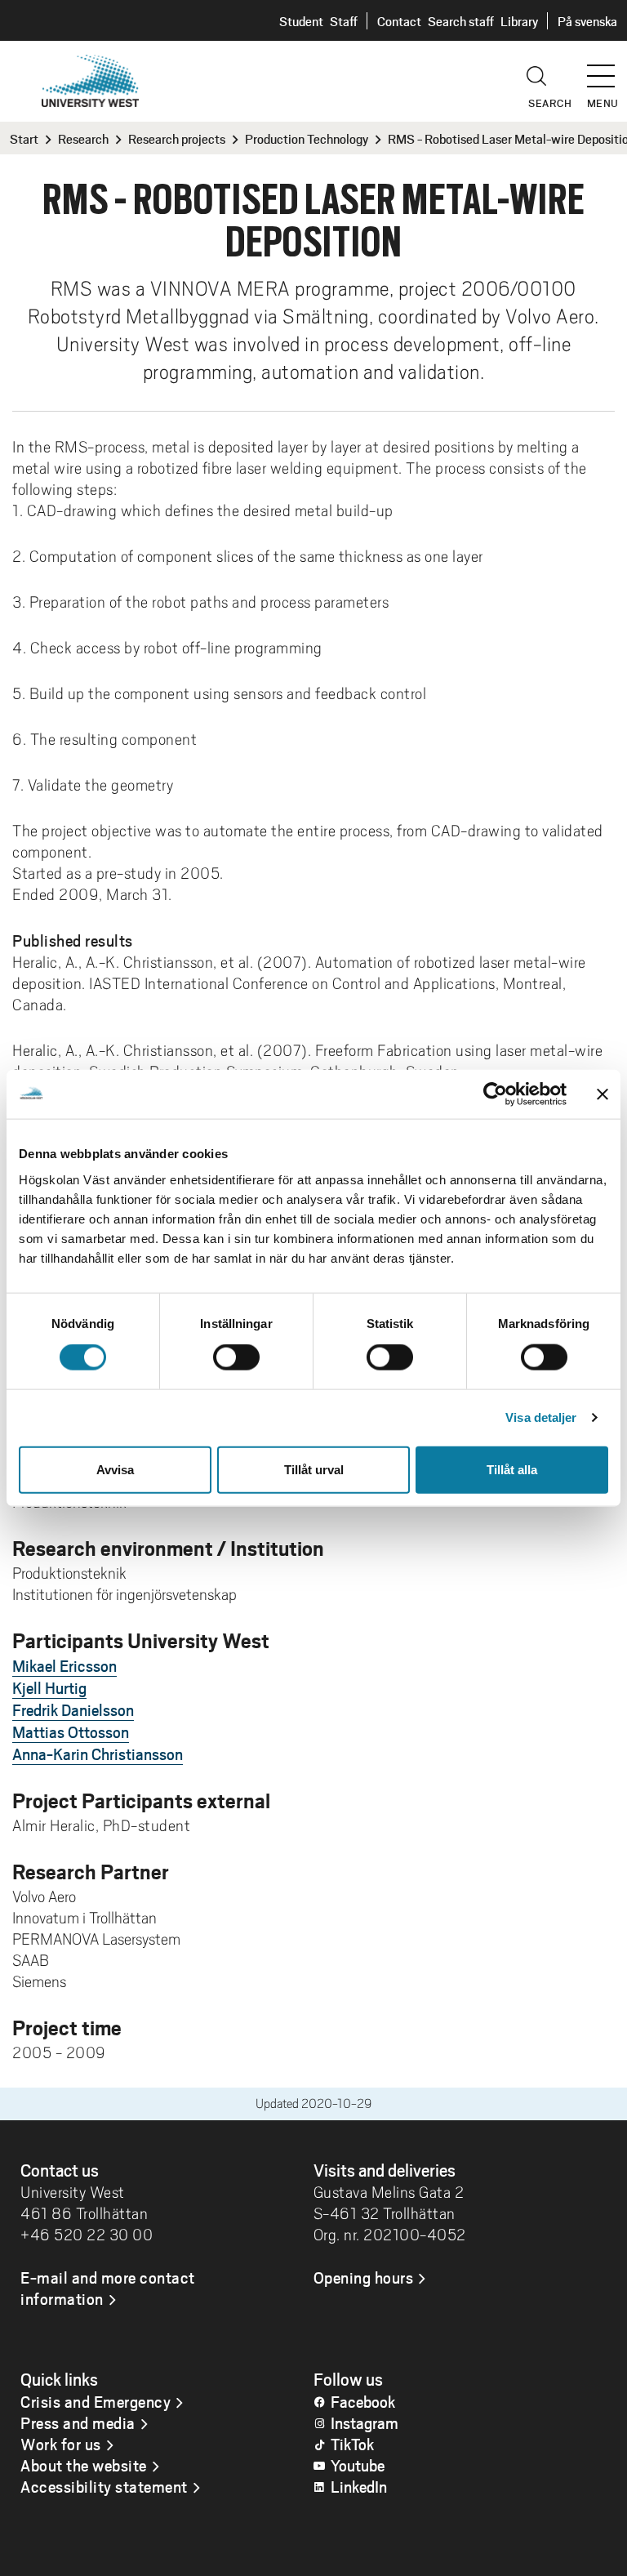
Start (24, 138)
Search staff (461, 21)
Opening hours (364, 2277)
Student (301, 21)
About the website (84, 2465)
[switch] (236, 1357)
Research (83, 138)
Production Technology (307, 138)
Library (519, 21)
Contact (399, 21)
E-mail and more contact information (108, 2288)
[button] (607, 69)
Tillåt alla (512, 1469)
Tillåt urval (314, 1469)
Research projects (177, 138)
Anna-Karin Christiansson (98, 1754)
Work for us (61, 2444)
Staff (344, 21)
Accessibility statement (104, 2486)
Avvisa (115, 1469)
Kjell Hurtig (49, 1687)
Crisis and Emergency (96, 2401)
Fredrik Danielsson (73, 1709)
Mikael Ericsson (64, 1665)
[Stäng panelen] (603, 1094)
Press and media (78, 2422)
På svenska (587, 21)
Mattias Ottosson (71, 1731)
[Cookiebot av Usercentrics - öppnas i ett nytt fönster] (495, 1094)
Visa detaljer (541, 1417)
